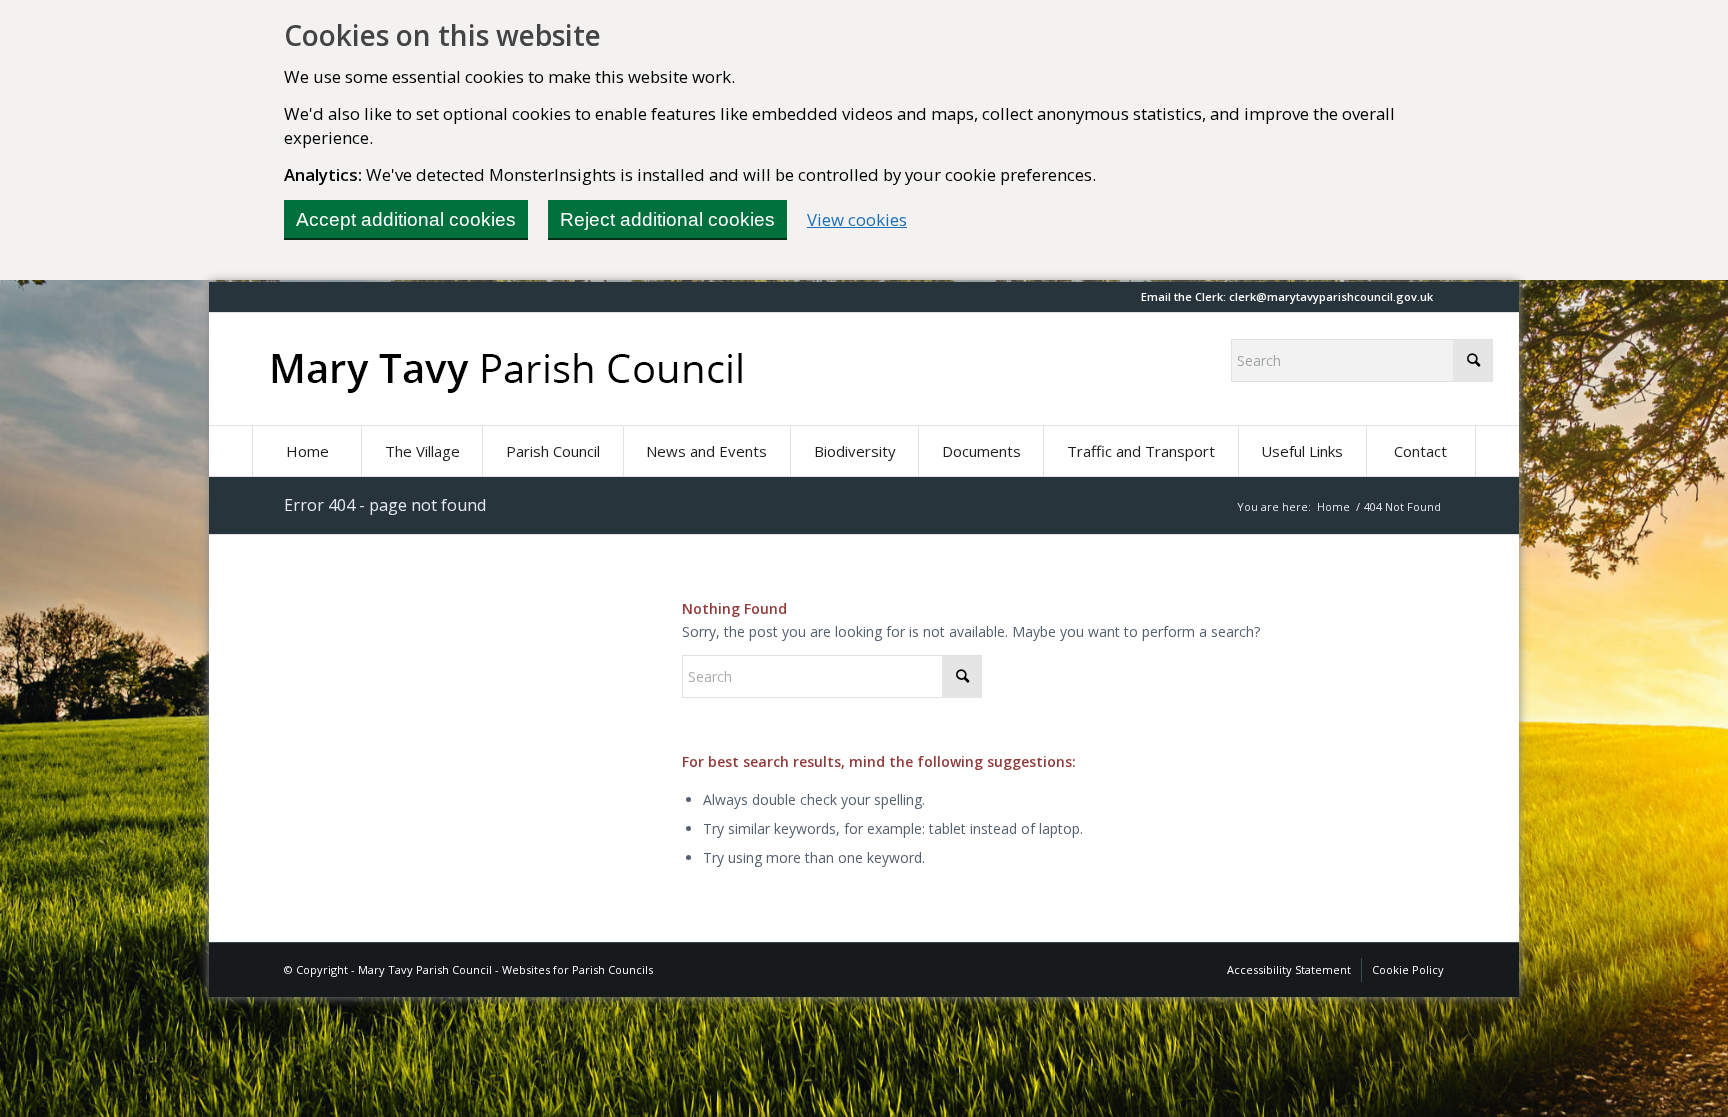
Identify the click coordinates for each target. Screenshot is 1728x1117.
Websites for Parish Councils (577, 969)
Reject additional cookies (667, 219)
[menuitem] (306, 451)
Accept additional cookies (406, 219)
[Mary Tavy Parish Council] (507, 369)
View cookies (857, 219)
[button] (706, 451)
